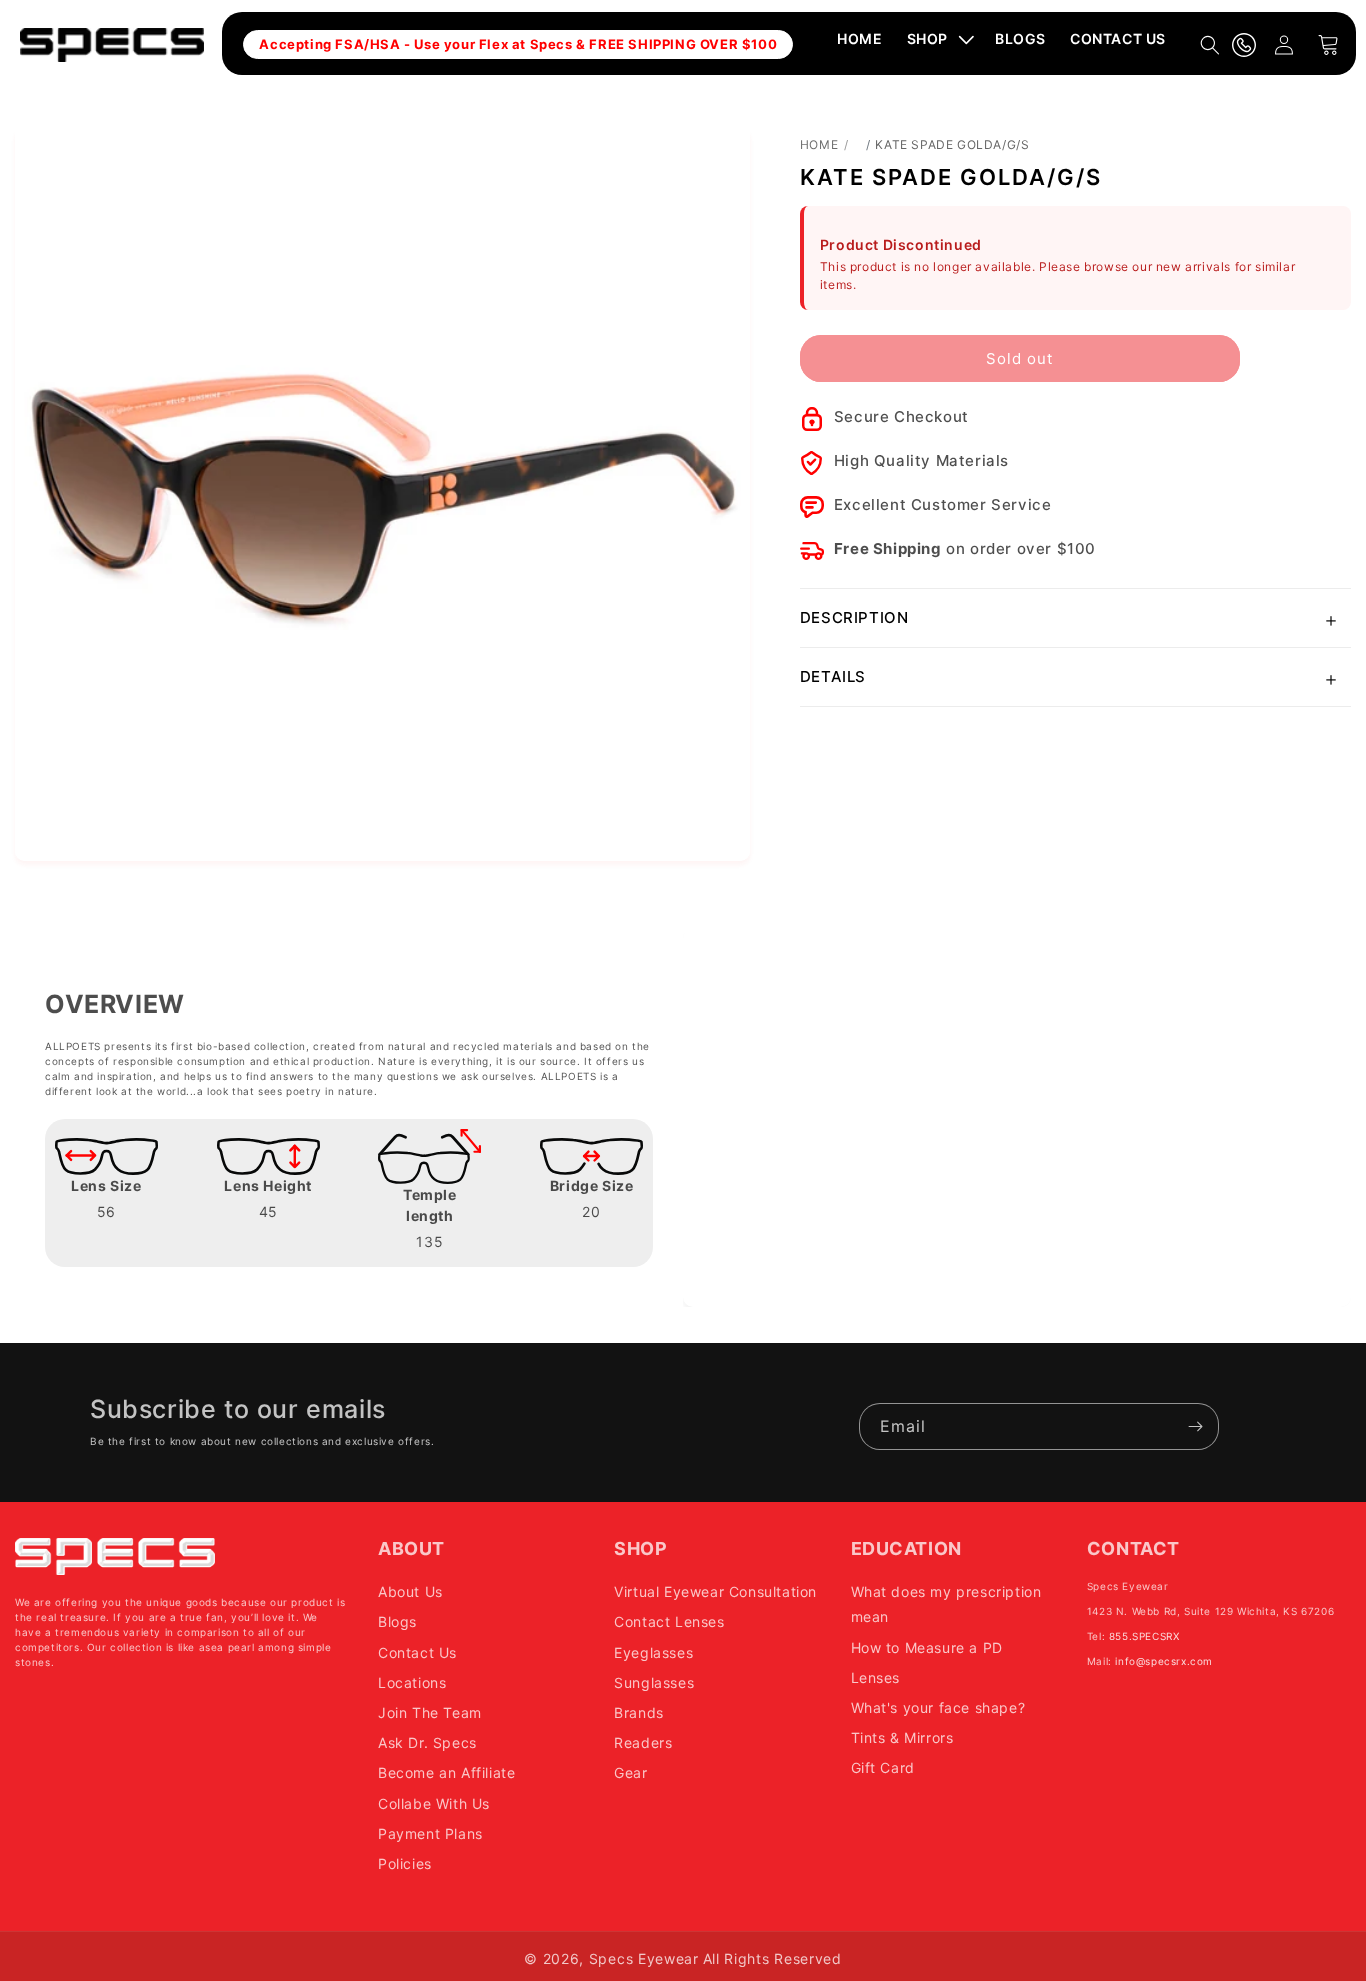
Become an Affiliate (446, 1772)
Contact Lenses (669, 1622)
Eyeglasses (653, 1652)
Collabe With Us (434, 1803)
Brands (639, 1712)
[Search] (1210, 45)
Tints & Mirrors (902, 1737)
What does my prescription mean (946, 1604)
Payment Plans (430, 1833)
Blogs (397, 1622)
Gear (630, 1772)
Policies (405, 1863)
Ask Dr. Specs (427, 1742)
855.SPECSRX (1144, 1636)
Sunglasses (654, 1682)
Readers (643, 1742)
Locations (412, 1682)
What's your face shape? (938, 1707)
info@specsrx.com (1164, 1661)
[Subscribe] (1196, 1426)
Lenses (876, 1677)
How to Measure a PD (927, 1647)
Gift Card (883, 1767)
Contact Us (417, 1652)
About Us (410, 1591)
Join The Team (430, 1712)
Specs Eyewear (644, 1958)
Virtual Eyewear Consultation (715, 1591)
